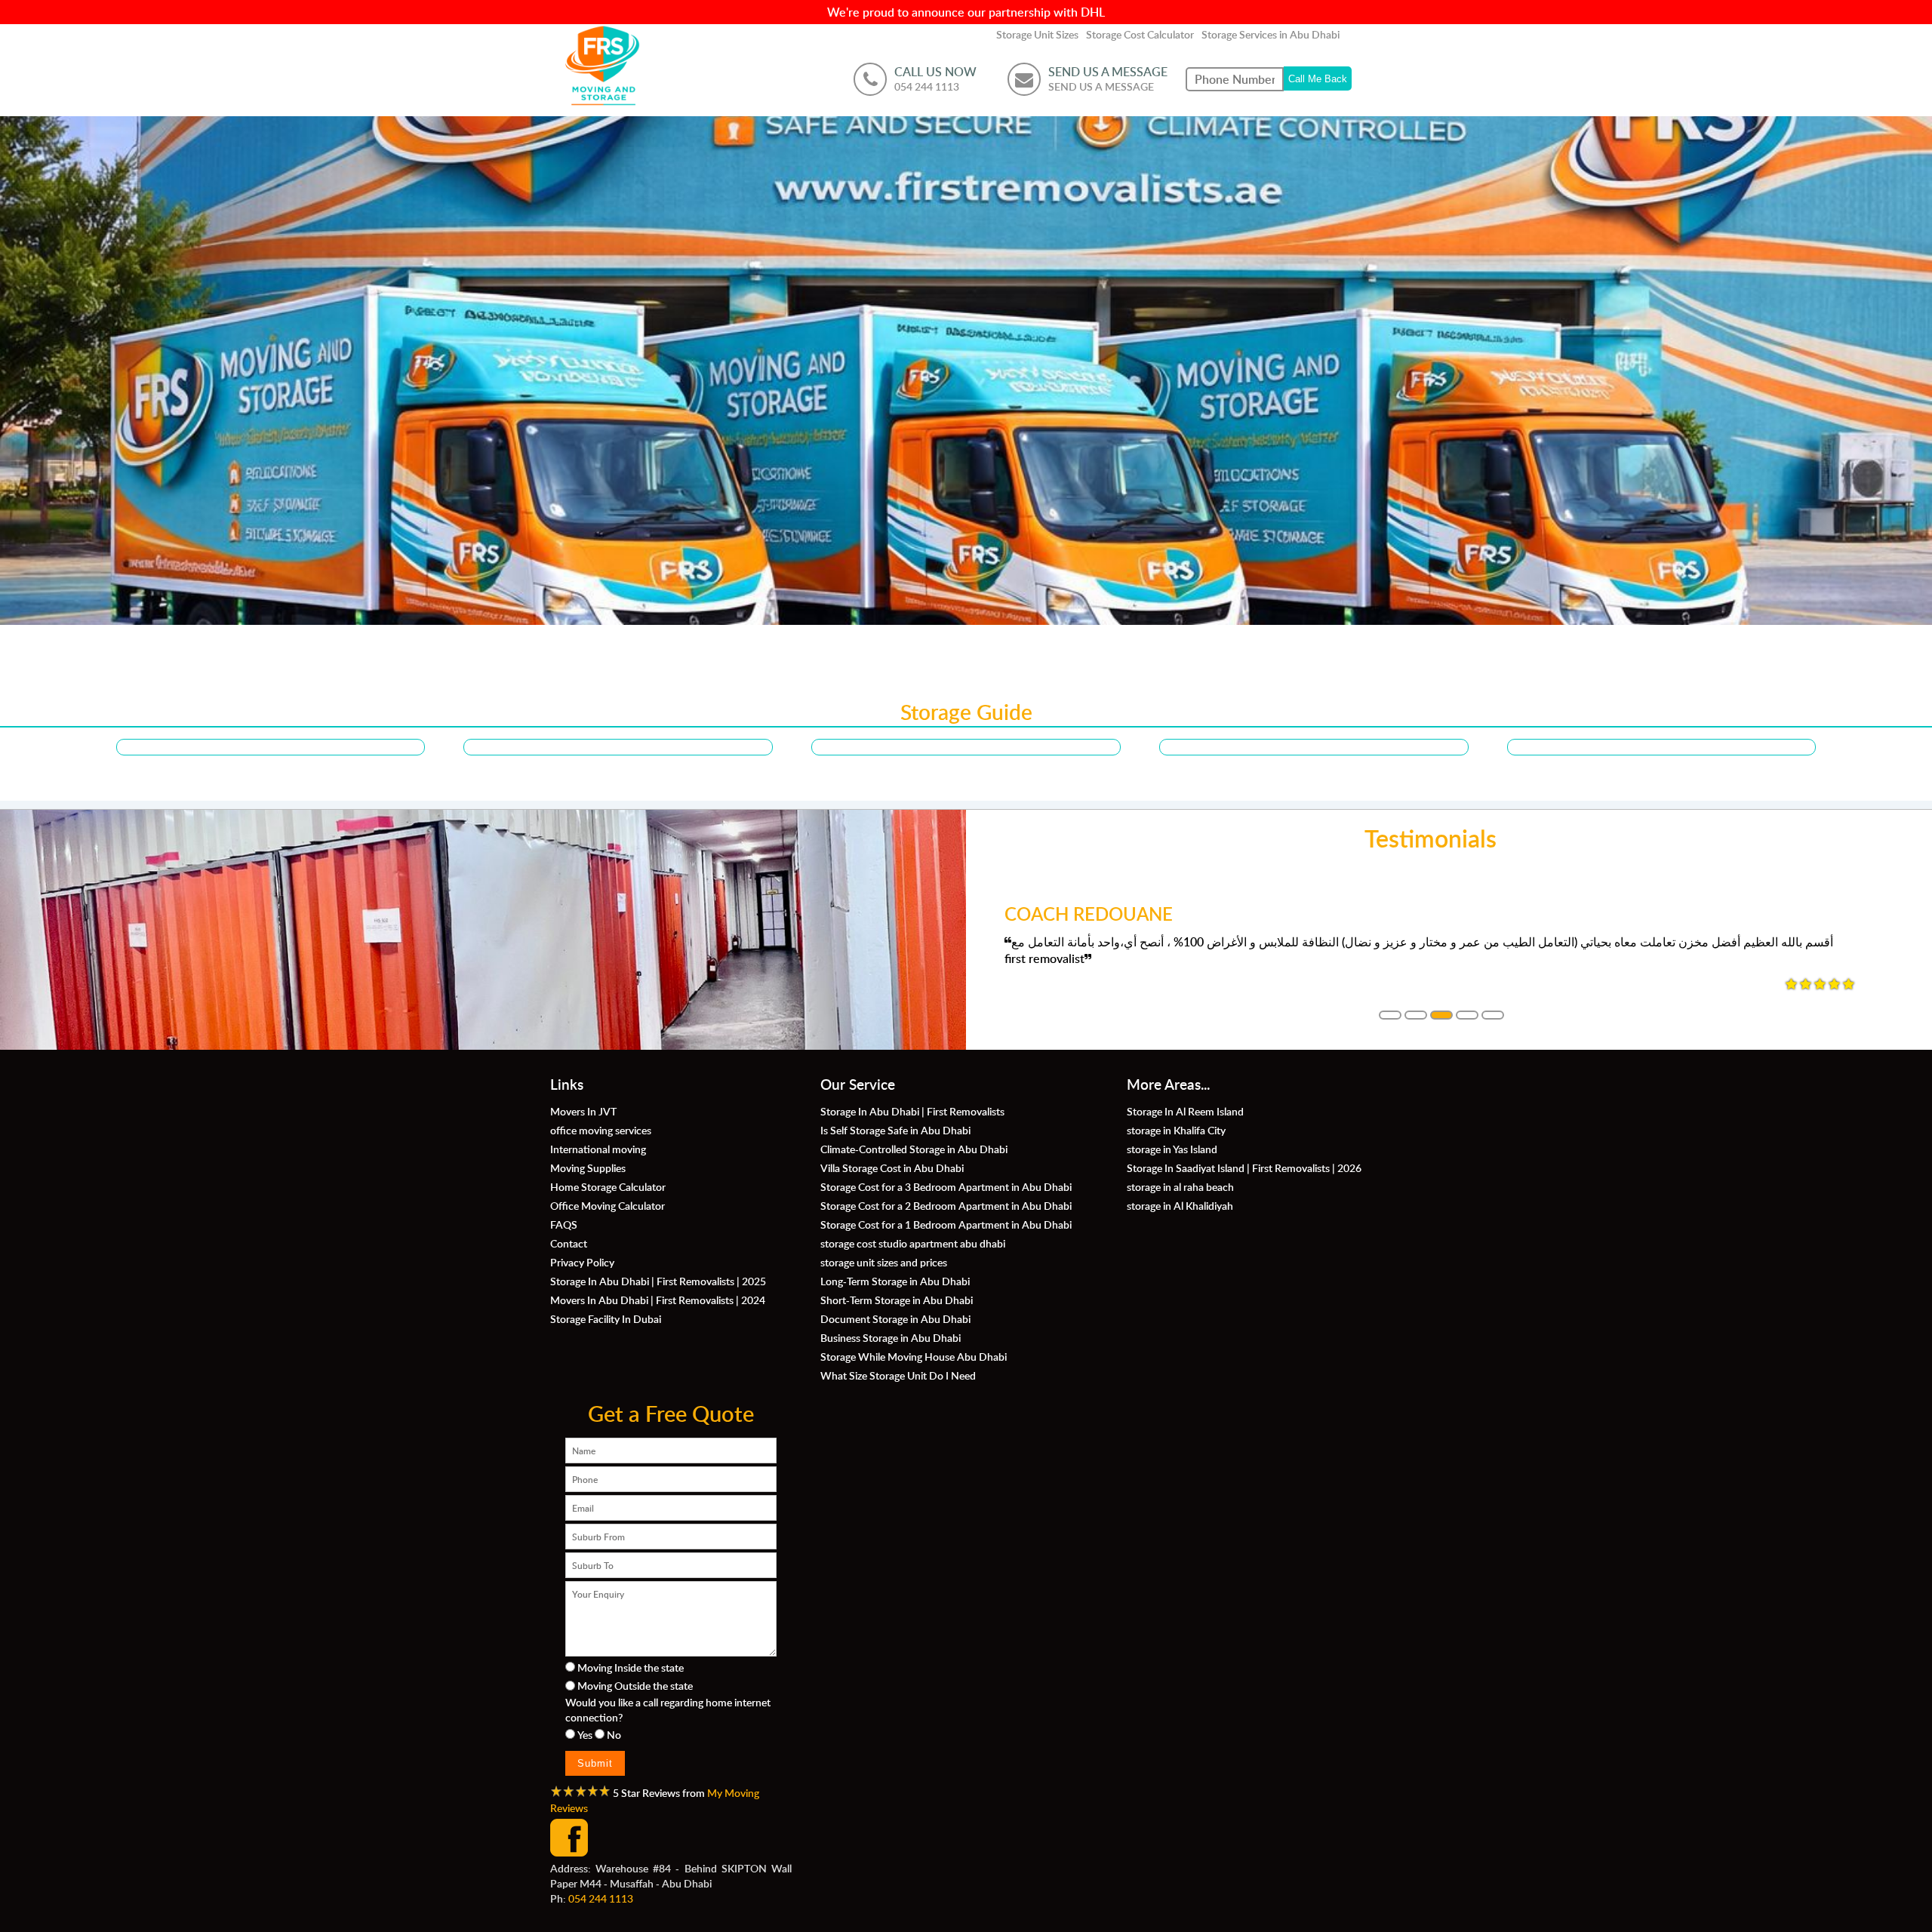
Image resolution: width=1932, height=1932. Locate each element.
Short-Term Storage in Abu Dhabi (897, 1300)
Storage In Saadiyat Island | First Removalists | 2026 (1244, 1168)
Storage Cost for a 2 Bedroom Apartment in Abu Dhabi (946, 1205)
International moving (598, 1149)
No (614, 1734)
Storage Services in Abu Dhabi (1271, 34)
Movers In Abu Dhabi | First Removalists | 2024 (658, 1300)
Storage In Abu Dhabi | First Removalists (912, 1111)
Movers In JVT (583, 1111)
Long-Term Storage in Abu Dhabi (895, 1281)
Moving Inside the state (631, 1667)
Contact (569, 1243)
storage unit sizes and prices (884, 1262)
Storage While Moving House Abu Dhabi (914, 1356)
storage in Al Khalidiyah (1180, 1205)
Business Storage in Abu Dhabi (891, 1337)
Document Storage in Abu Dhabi (895, 1318)
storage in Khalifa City (1176, 1130)
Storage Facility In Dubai (606, 1318)
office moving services (601, 1130)
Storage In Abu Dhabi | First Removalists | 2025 (658, 1281)
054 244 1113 (601, 1898)
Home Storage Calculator (608, 1186)
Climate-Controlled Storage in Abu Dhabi (914, 1149)
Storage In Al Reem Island (1185, 1111)
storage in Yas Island (1172, 1149)
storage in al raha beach (1180, 1186)
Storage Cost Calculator (1140, 34)
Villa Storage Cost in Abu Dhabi (892, 1168)
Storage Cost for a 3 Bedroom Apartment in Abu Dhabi (946, 1186)
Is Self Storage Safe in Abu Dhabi (895, 1130)
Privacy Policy (582, 1262)
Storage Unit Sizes (1037, 34)
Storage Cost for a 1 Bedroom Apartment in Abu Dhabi (946, 1224)
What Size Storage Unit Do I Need (898, 1375)
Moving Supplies (588, 1168)
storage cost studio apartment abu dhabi (913, 1243)
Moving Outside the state (635, 1685)
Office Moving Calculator (608, 1205)
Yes (585, 1734)
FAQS (564, 1224)
